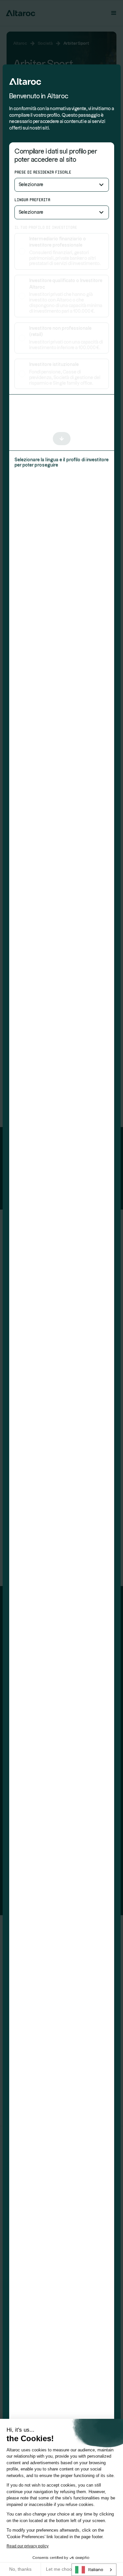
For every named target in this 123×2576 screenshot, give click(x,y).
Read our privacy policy (28, 2546)
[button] (62, 185)
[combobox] (94, 2570)
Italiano (96, 2570)
